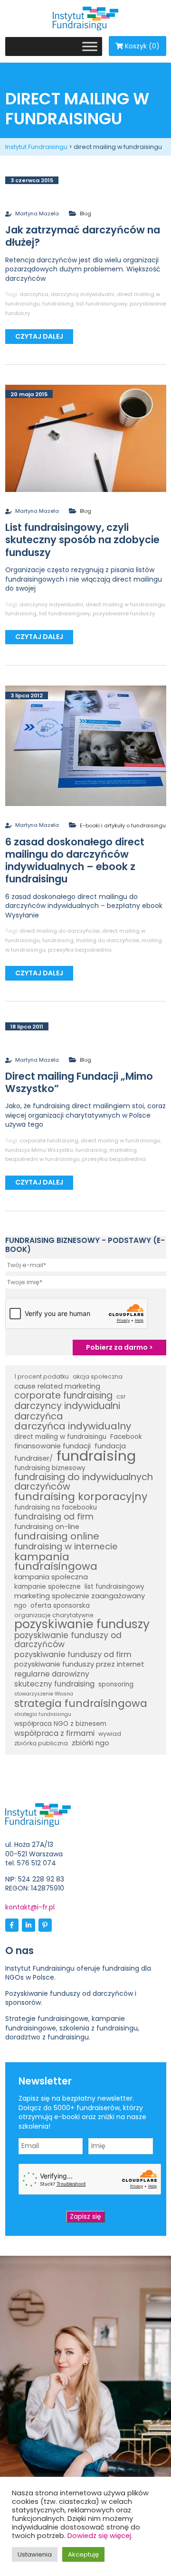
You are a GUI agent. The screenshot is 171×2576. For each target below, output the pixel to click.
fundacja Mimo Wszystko (39, 1150)
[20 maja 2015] (86, 438)
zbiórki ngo (90, 1743)
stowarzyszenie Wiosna (44, 1694)
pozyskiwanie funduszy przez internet (79, 1664)
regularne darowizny (52, 1674)
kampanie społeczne (47, 1587)
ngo (20, 1606)
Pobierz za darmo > (119, 1347)
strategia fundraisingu (43, 1714)
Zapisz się (85, 2216)
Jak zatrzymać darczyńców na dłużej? (83, 236)
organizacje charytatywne (54, 1615)
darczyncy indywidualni (83, 294)
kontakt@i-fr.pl (30, 1907)
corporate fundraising (49, 1140)
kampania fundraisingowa (56, 1561)
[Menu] (90, 46)
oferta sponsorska (60, 1606)
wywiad (110, 1734)
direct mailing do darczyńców (60, 931)
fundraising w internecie (66, 1547)
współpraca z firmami (54, 1733)
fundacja (110, 1446)
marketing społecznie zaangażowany (80, 1596)
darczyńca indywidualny (73, 1427)
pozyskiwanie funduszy (124, 613)
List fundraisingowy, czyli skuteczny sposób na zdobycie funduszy (82, 540)
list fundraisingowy (102, 304)
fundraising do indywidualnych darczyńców (84, 1482)
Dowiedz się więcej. (100, 2536)
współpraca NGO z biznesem (60, 1724)
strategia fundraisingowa (81, 1704)
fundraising (58, 304)
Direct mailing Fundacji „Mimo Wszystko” (79, 1082)
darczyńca (34, 294)
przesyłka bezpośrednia (80, 950)
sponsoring (116, 1684)
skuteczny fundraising (54, 1684)
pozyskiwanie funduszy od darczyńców (68, 1640)
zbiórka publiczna (41, 1743)
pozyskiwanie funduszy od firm (73, 1655)
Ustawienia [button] (35, 2554)
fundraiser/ (33, 1458)
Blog (85, 213)
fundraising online (57, 1537)
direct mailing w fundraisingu (125, 604)
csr (121, 1396)
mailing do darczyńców (108, 940)
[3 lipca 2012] (86, 745)
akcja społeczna (98, 1376)
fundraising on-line (47, 1527)
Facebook (126, 1437)
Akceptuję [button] (83, 2554)
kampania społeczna (51, 1577)
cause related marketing (57, 1386)
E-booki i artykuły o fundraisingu (123, 825)
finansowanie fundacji (52, 1446)
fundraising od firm (54, 1517)
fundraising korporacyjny (81, 1497)
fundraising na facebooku (56, 1507)
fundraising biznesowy (50, 1468)
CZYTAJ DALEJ (39, 336)
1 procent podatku (42, 1376)
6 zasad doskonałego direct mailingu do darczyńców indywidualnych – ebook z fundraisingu (75, 861)
